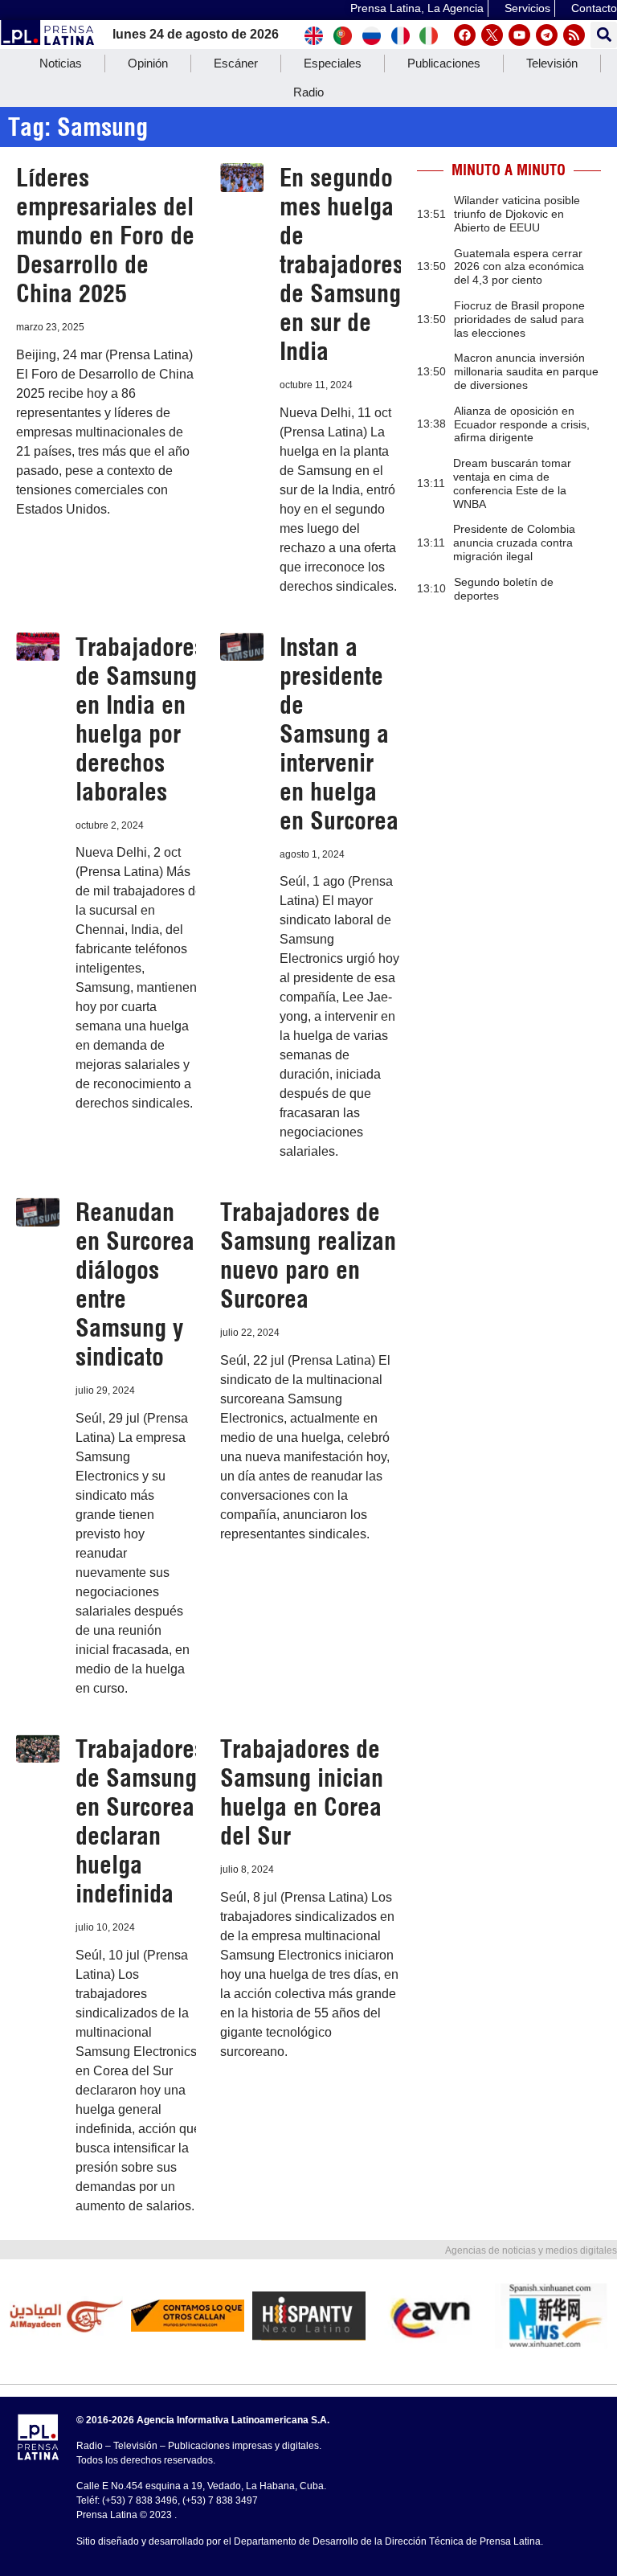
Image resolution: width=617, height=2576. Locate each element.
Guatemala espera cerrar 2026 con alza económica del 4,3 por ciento (519, 267)
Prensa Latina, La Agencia (417, 8)
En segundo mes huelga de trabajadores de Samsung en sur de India (341, 264)
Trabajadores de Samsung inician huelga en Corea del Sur (302, 1792)
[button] (604, 35)
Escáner (236, 63)
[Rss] (574, 35)
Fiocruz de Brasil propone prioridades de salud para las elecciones (519, 319)
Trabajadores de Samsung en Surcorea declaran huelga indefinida (140, 1821)
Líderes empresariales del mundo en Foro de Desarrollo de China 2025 (105, 235)
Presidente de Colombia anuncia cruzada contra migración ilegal (514, 543)
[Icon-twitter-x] (492, 35)
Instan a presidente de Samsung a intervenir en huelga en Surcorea (339, 734)
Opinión (148, 63)
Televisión (552, 63)
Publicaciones (444, 63)
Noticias (61, 63)
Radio (308, 92)
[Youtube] (519, 35)
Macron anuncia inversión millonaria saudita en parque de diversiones (526, 371)
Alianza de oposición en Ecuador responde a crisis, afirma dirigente (522, 424)
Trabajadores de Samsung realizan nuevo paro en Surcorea (308, 1255)
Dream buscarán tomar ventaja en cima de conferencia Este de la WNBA (512, 483)
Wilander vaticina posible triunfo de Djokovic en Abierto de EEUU (517, 214)
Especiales (333, 63)
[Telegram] (547, 35)
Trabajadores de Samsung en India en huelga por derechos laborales (140, 719)
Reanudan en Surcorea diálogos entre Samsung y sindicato (135, 1284)
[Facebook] (465, 35)
